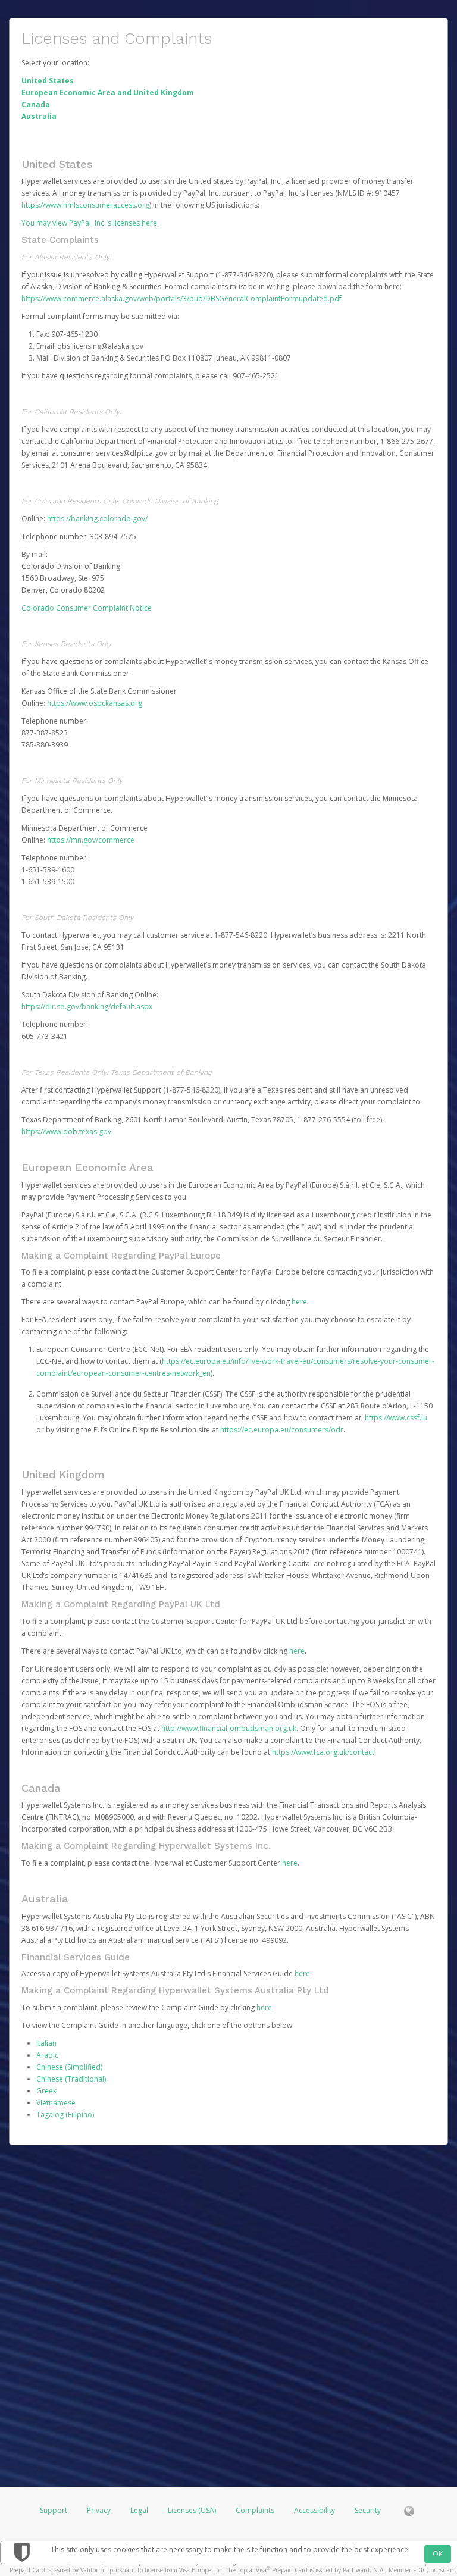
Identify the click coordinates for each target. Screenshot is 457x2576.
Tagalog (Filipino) (65, 2115)
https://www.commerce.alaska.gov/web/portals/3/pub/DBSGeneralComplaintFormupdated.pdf (181, 298)
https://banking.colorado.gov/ (97, 519)
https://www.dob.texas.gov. (67, 1132)
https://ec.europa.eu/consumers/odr (282, 1430)
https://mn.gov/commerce (91, 840)
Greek (46, 2091)
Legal (139, 2510)
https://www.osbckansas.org (95, 703)
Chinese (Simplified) (69, 2067)
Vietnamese (56, 2103)
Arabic (47, 2055)
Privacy (99, 2510)
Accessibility (314, 2510)
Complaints (256, 2510)
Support (54, 2510)
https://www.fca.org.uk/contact (323, 1752)
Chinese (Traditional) (71, 2079)
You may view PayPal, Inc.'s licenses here (89, 223)
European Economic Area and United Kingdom (108, 93)
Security (368, 2510)
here (299, 1302)
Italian (46, 2043)
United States (48, 81)
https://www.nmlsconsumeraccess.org (85, 205)
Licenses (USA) (193, 2510)
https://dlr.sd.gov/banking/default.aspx (87, 1007)
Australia (39, 116)
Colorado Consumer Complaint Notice (87, 608)
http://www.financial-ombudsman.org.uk (229, 1728)
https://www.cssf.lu (396, 1418)
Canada (36, 104)
